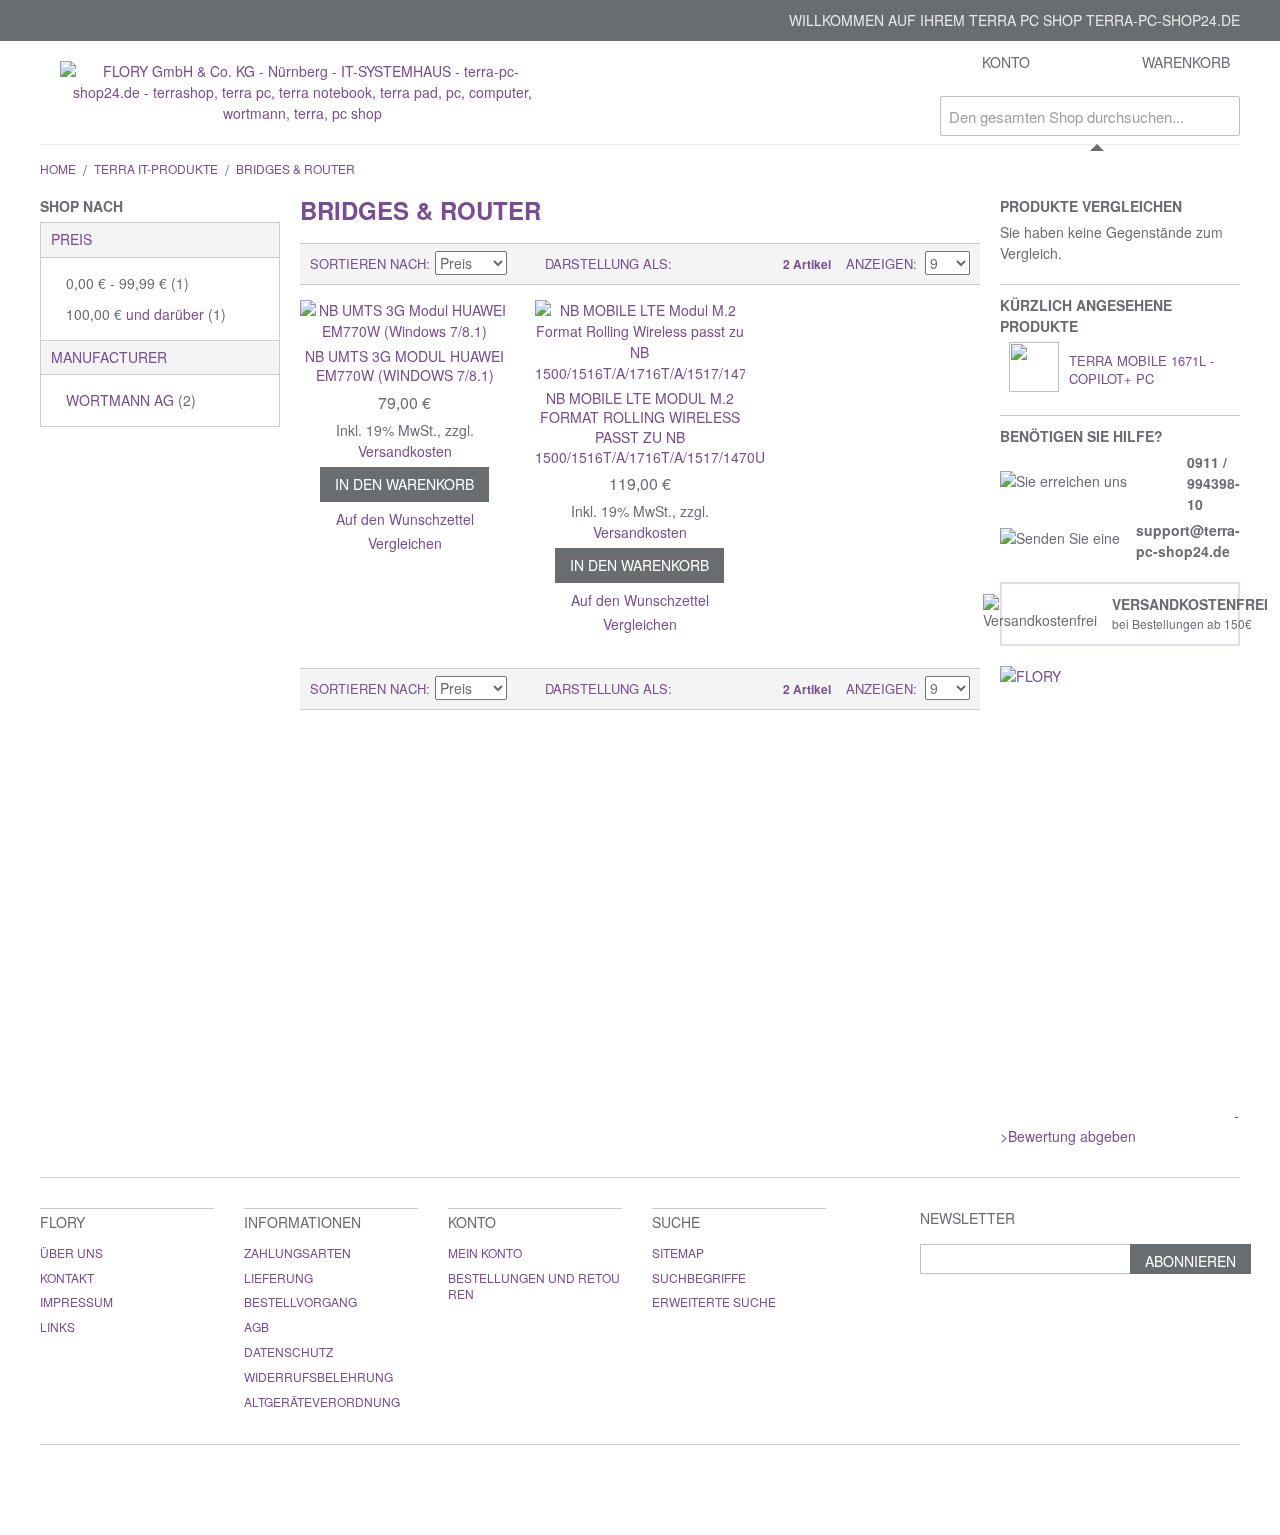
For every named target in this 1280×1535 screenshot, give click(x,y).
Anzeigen (879, 263)
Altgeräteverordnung (322, 1401)
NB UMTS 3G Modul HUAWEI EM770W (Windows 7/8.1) (404, 366)
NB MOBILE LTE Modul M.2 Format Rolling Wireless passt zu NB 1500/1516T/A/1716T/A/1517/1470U (650, 427)
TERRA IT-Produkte (156, 168)
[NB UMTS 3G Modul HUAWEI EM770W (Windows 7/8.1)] (405, 321)
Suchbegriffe (699, 1277)
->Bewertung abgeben (1119, 1125)
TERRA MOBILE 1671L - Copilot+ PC (1141, 369)
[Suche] (1220, 116)
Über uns (71, 1252)
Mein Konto (485, 1252)
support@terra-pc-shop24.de (1188, 540)
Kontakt (67, 1277)
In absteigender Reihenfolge (525, 264)
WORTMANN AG (131, 400)
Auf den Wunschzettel (405, 519)
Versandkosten (405, 451)
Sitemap (678, 1252)
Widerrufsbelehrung (318, 1376)
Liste (727, 264)
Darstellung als (606, 263)
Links (57, 1326)
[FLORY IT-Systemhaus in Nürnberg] (1120, 702)
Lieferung (278, 1277)
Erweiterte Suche (714, 1301)
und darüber (146, 314)
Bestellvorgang (300, 1301)
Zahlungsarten (297, 1252)
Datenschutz (288, 1351)
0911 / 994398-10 (1213, 483)
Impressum (76, 1301)
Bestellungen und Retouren (534, 1286)
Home (58, 168)
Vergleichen (405, 543)
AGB (256, 1326)
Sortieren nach (368, 263)
